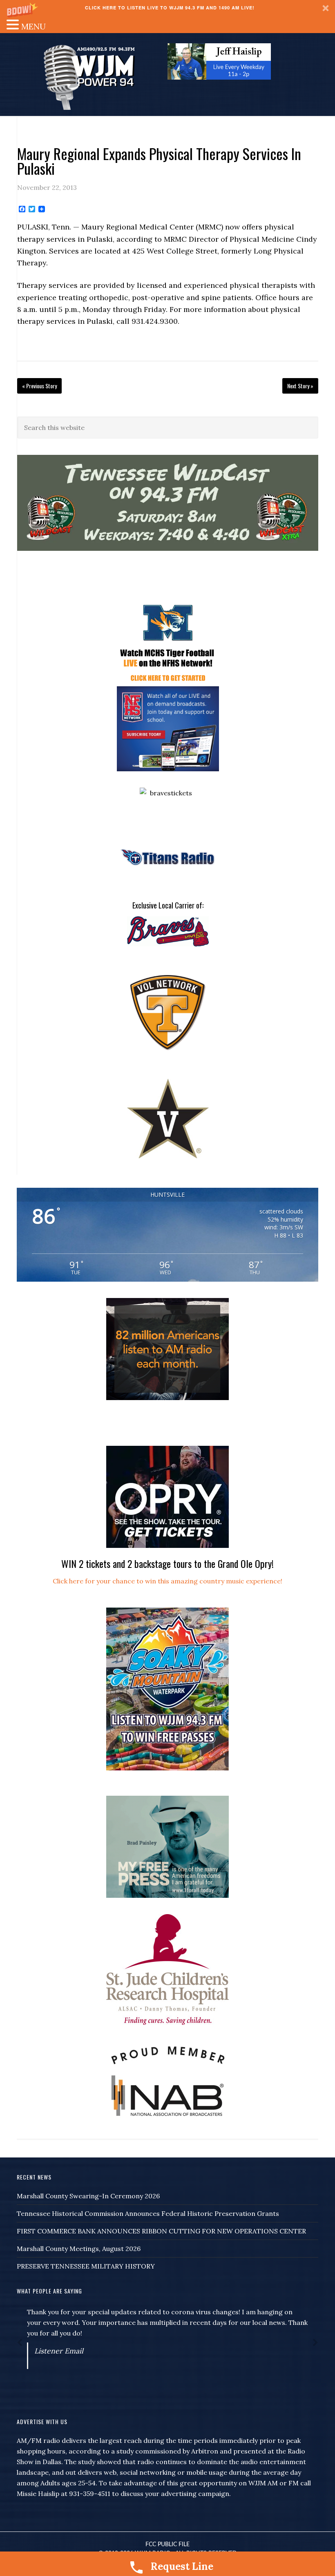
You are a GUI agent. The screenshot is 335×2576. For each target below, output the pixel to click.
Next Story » (300, 386)
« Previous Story (39, 386)
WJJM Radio (89, 77)
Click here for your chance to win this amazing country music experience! (167, 1581)
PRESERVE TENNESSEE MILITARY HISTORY (86, 2266)
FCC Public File (167, 2545)
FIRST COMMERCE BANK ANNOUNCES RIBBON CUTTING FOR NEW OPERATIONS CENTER (161, 2231)
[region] (219, 61)
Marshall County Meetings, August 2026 (79, 2249)
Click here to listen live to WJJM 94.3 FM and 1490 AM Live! (170, 8)
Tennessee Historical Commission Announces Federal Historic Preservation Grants (148, 2213)
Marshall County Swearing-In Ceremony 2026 (88, 2196)
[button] (167, 8)
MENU (33, 26)
